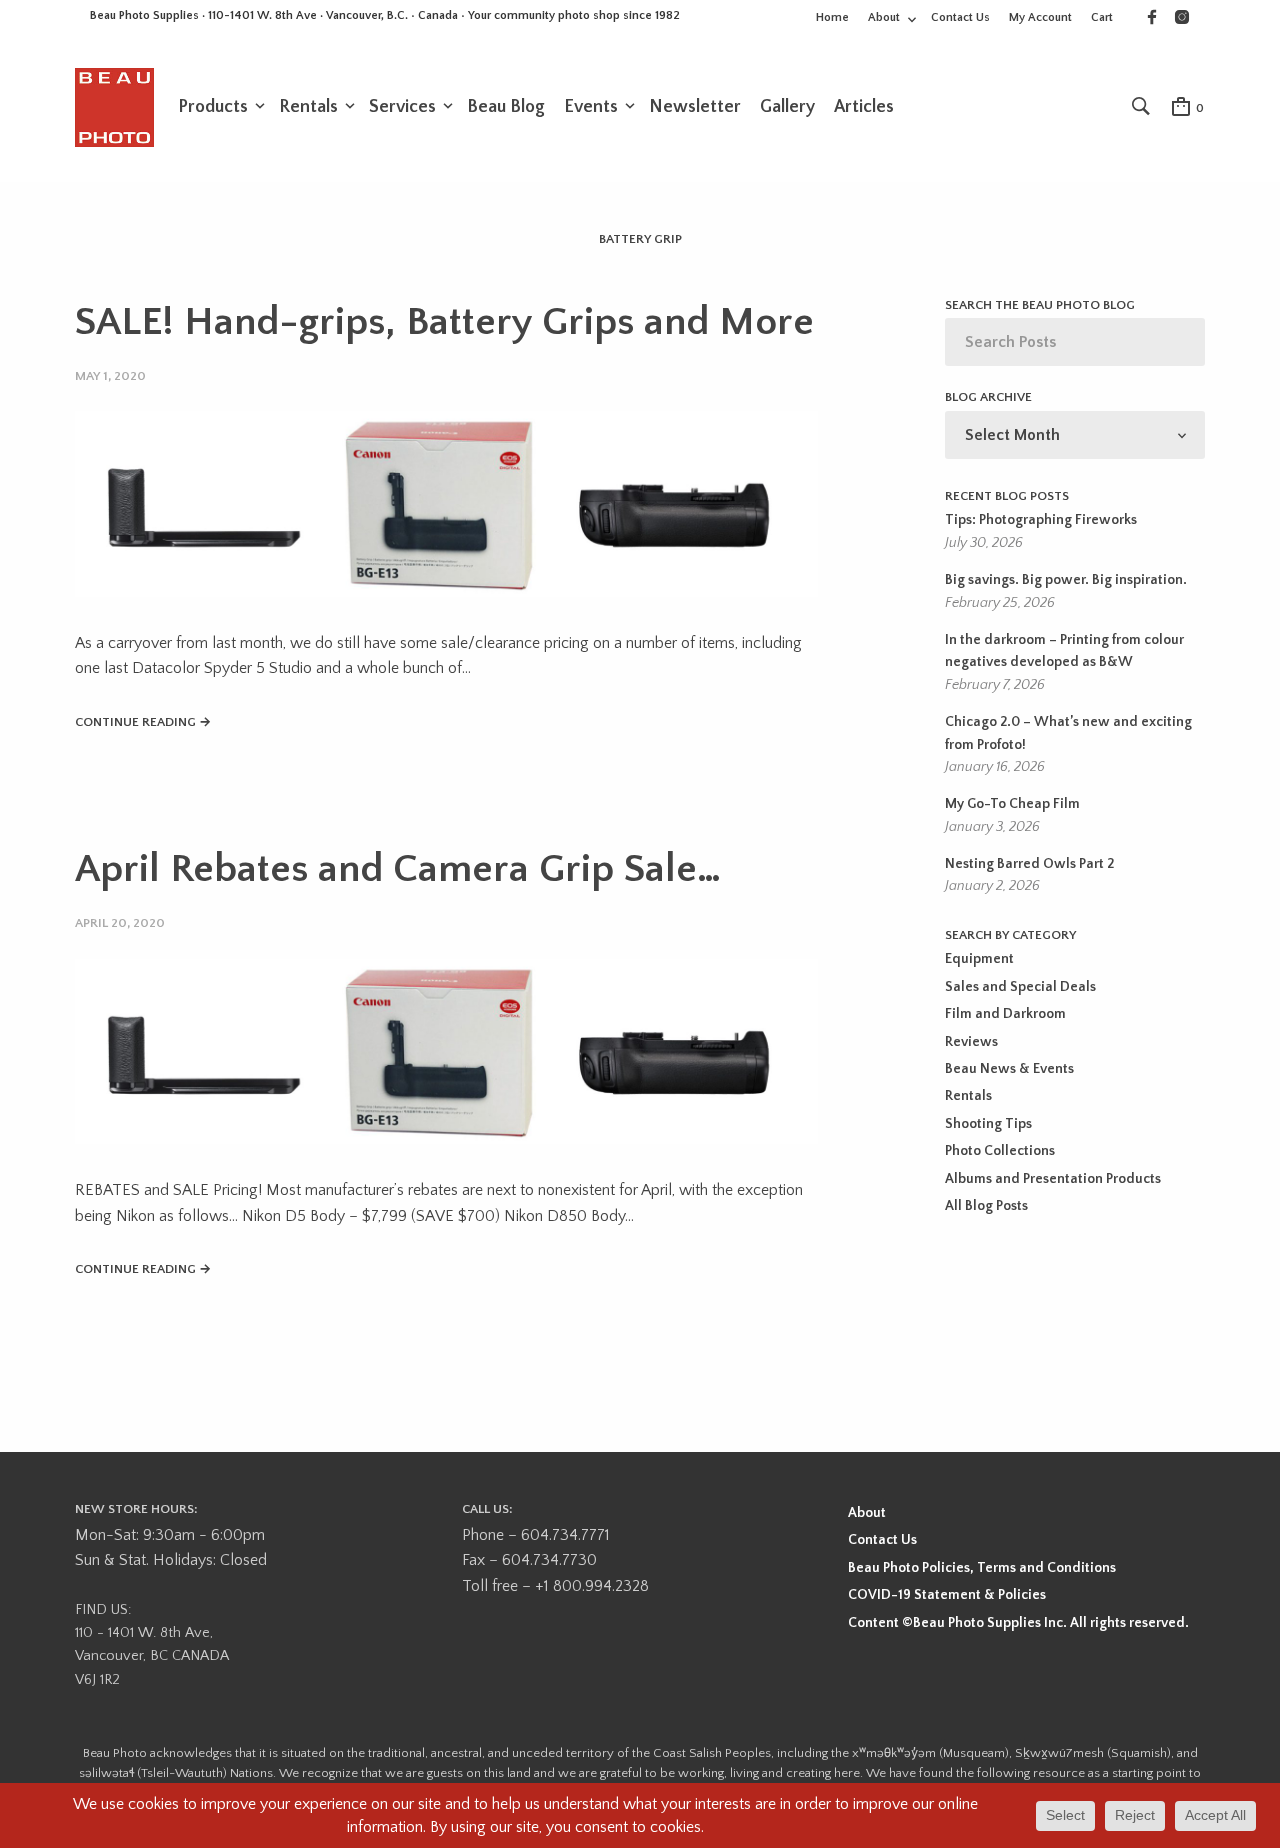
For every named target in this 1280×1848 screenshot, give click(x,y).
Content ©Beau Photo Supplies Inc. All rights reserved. (1018, 1623)
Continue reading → (143, 722)
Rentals (308, 107)
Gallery (787, 107)
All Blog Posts (986, 1206)
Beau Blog (506, 107)
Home (832, 17)
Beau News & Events (1009, 1069)
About (884, 17)
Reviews (971, 1042)
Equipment (979, 959)
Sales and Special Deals (1020, 987)
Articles (864, 107)
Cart (1102, 17)
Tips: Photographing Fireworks (1041, 520)
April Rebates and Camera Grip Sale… (398, 869)
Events (591, 107)
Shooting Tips (988, 1124)
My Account (1040, 17)
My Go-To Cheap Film (1012, 804)
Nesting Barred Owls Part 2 (1029, 864)
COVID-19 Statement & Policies (947, 1595)
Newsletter (695, 107)
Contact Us (960, 17)
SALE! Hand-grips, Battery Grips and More (444, 322)
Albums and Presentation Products (1053, 1179)
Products (213, 107)
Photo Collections (1000, 1151)
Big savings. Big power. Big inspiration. (1066, 580)
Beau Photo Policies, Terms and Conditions (982, 1568)
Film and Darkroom (1005, 1014)
